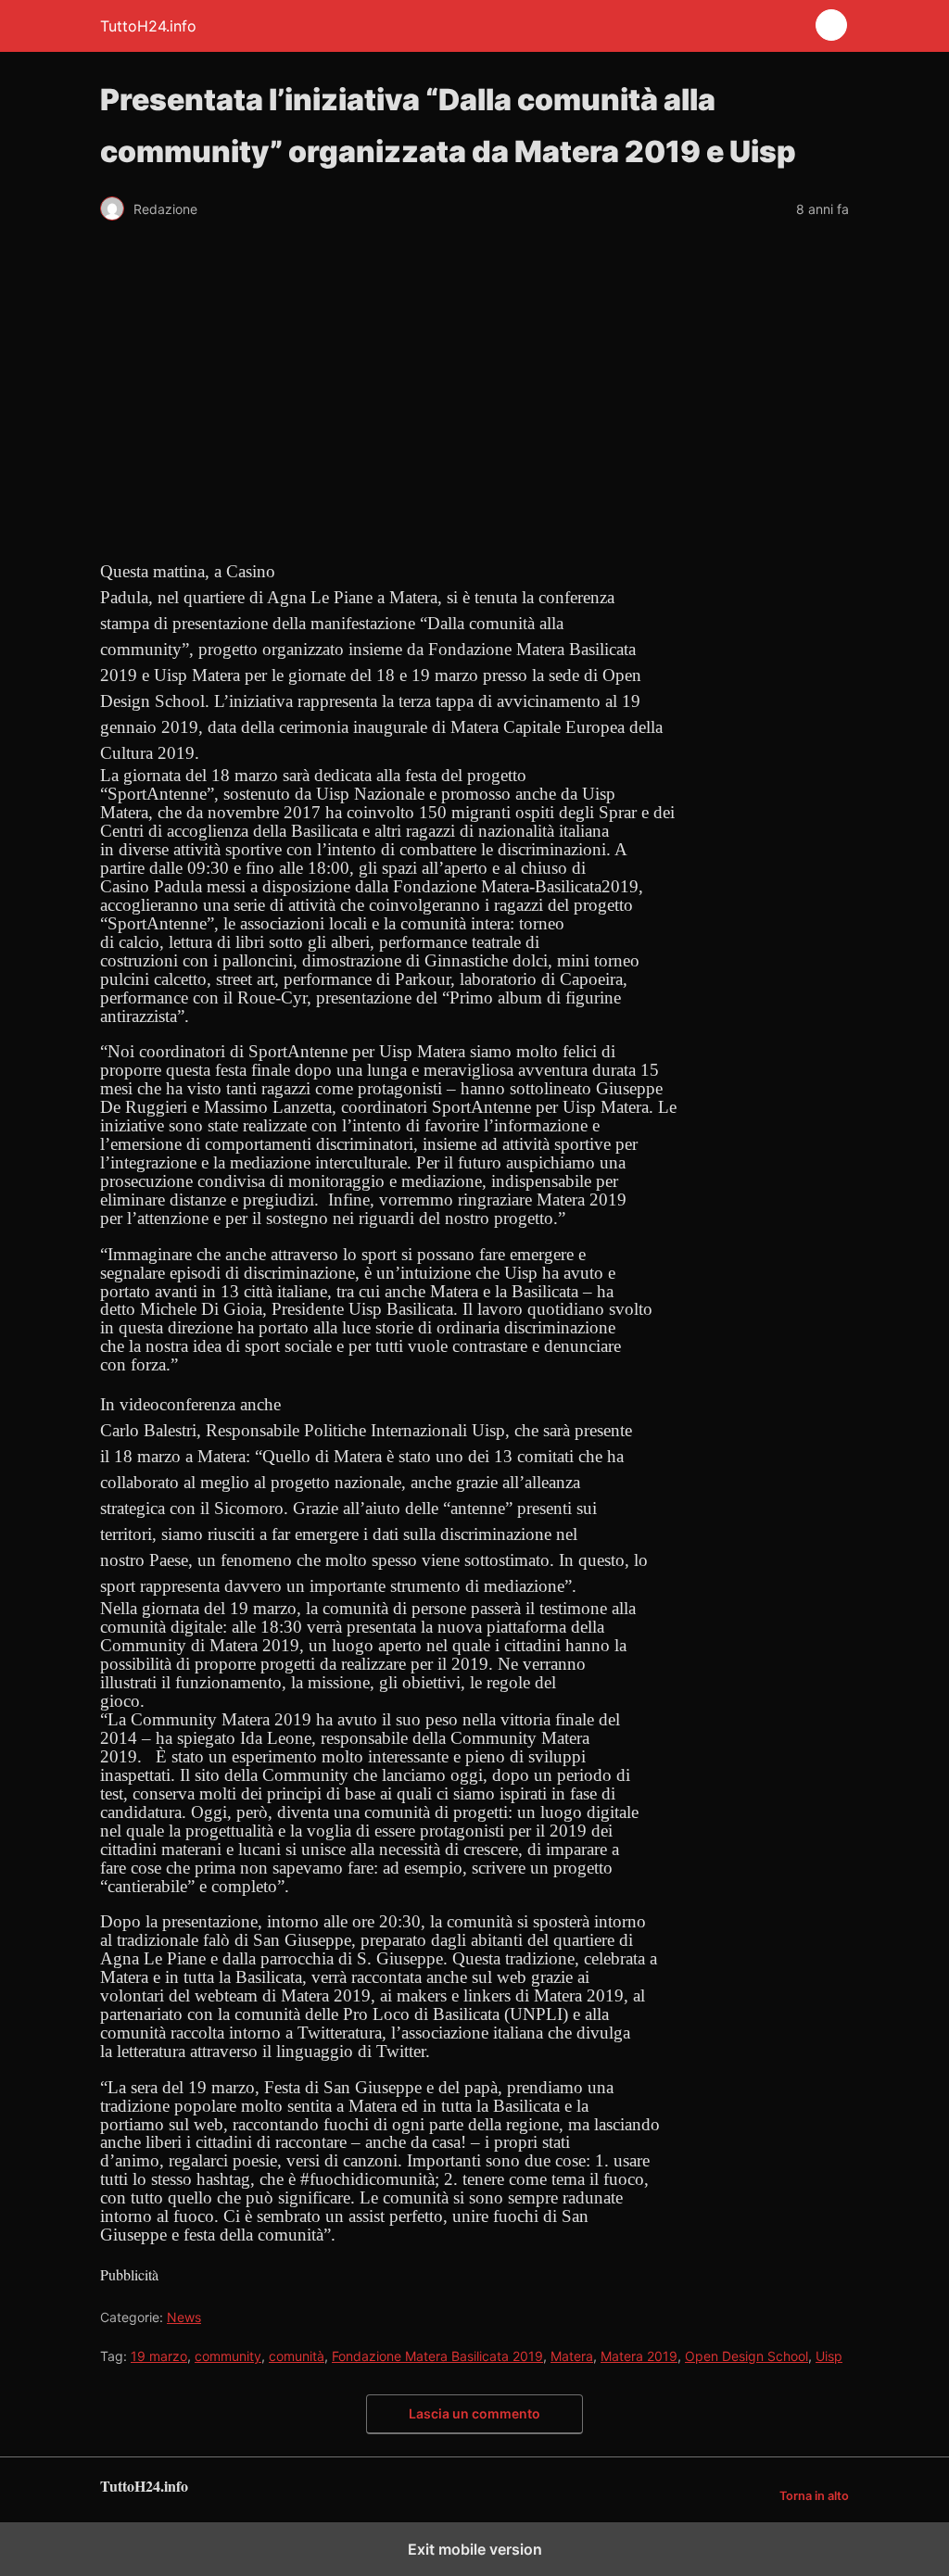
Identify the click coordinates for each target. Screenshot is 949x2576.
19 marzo (159, 2356)
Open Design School (747, 2356)
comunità (297, 2356)
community (228, 2356)
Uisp (829, 2356)
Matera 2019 (639, 2356)
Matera (572, 2356)
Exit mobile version (475, 2549)
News (184, 2317)
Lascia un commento (474, 2413)
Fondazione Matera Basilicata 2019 (437, 2356)
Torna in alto (814, 2496)
